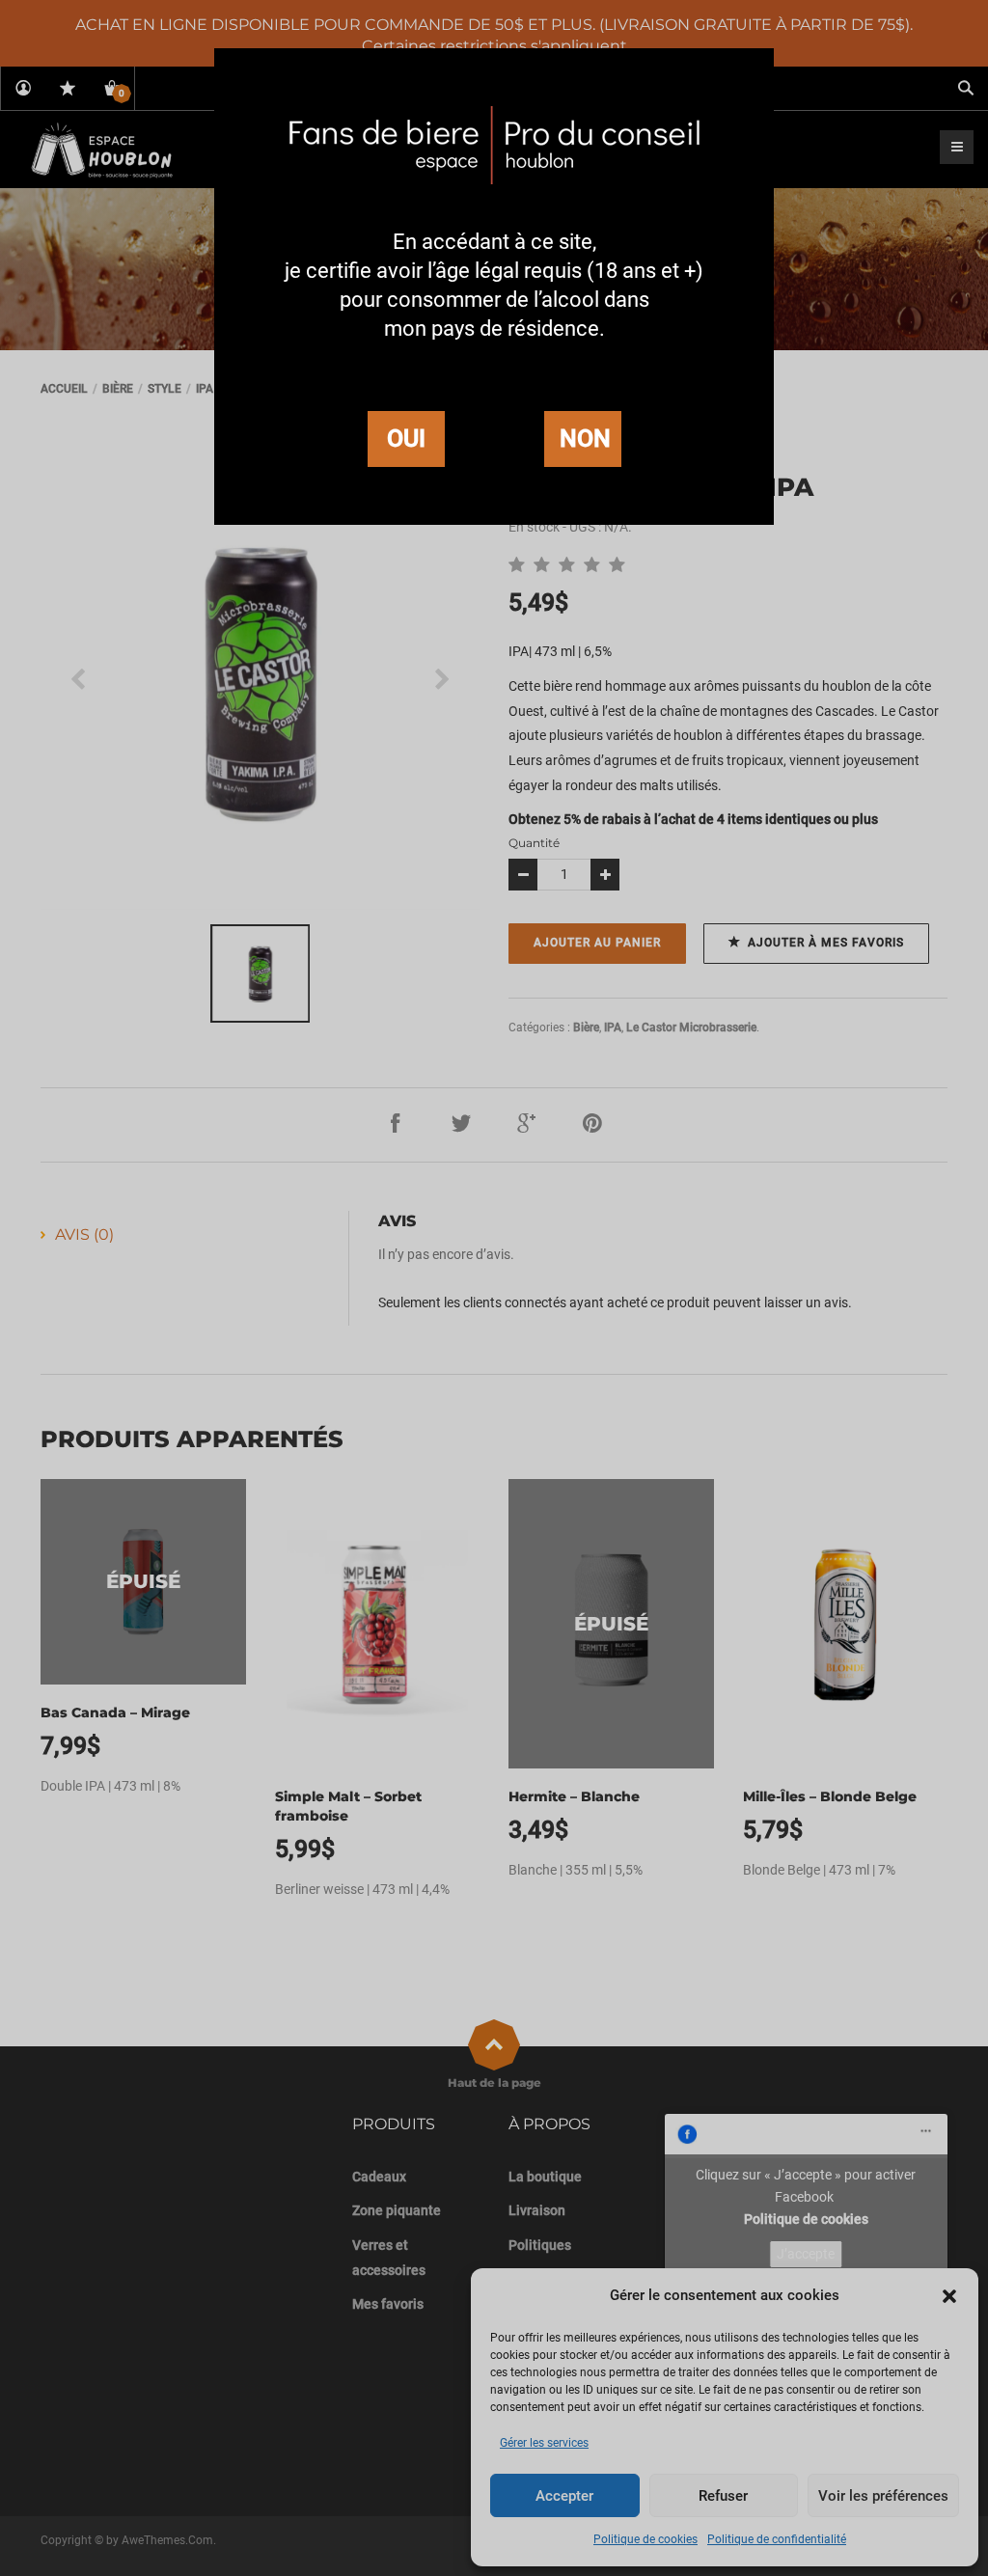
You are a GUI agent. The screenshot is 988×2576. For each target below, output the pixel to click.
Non (585, 438)
